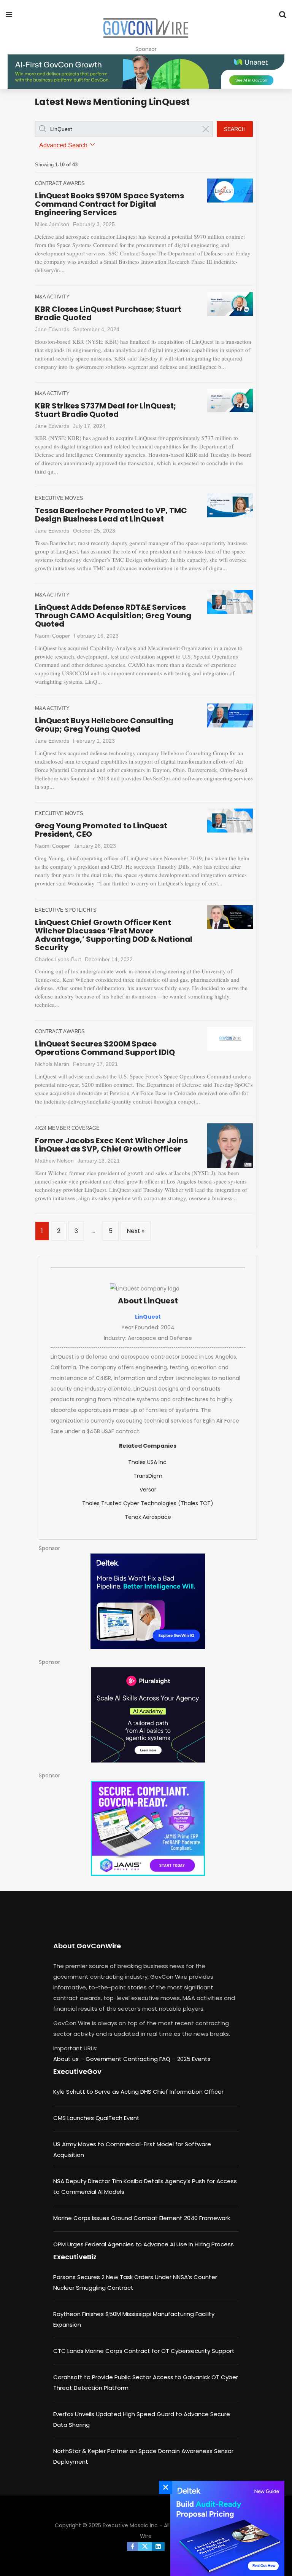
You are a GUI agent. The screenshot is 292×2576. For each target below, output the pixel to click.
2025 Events (194, 2059)
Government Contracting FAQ (129, 2059)
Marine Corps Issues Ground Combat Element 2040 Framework (142, 2218)
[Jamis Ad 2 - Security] (148, 1828)
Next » (136, 1231)
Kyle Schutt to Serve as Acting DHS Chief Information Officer (138, 2092)
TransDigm (148, 1476)
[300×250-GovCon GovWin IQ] (148, 1601)
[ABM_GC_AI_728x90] (146, 72)
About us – (69, 2059)
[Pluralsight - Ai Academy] (148, 1715)
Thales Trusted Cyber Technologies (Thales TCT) (148, 1503)
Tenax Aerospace (148, 1517)
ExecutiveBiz (75, 2257)
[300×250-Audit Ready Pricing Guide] (225, 2528)
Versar (148, 1490)
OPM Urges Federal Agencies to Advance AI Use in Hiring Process (144, 2244)
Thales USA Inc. (148, 1462)
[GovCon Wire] (146, 29)
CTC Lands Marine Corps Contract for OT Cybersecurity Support (144, 2351)
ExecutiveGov (77, 2071)
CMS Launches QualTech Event (96, 2118)
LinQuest (148, 1317)
